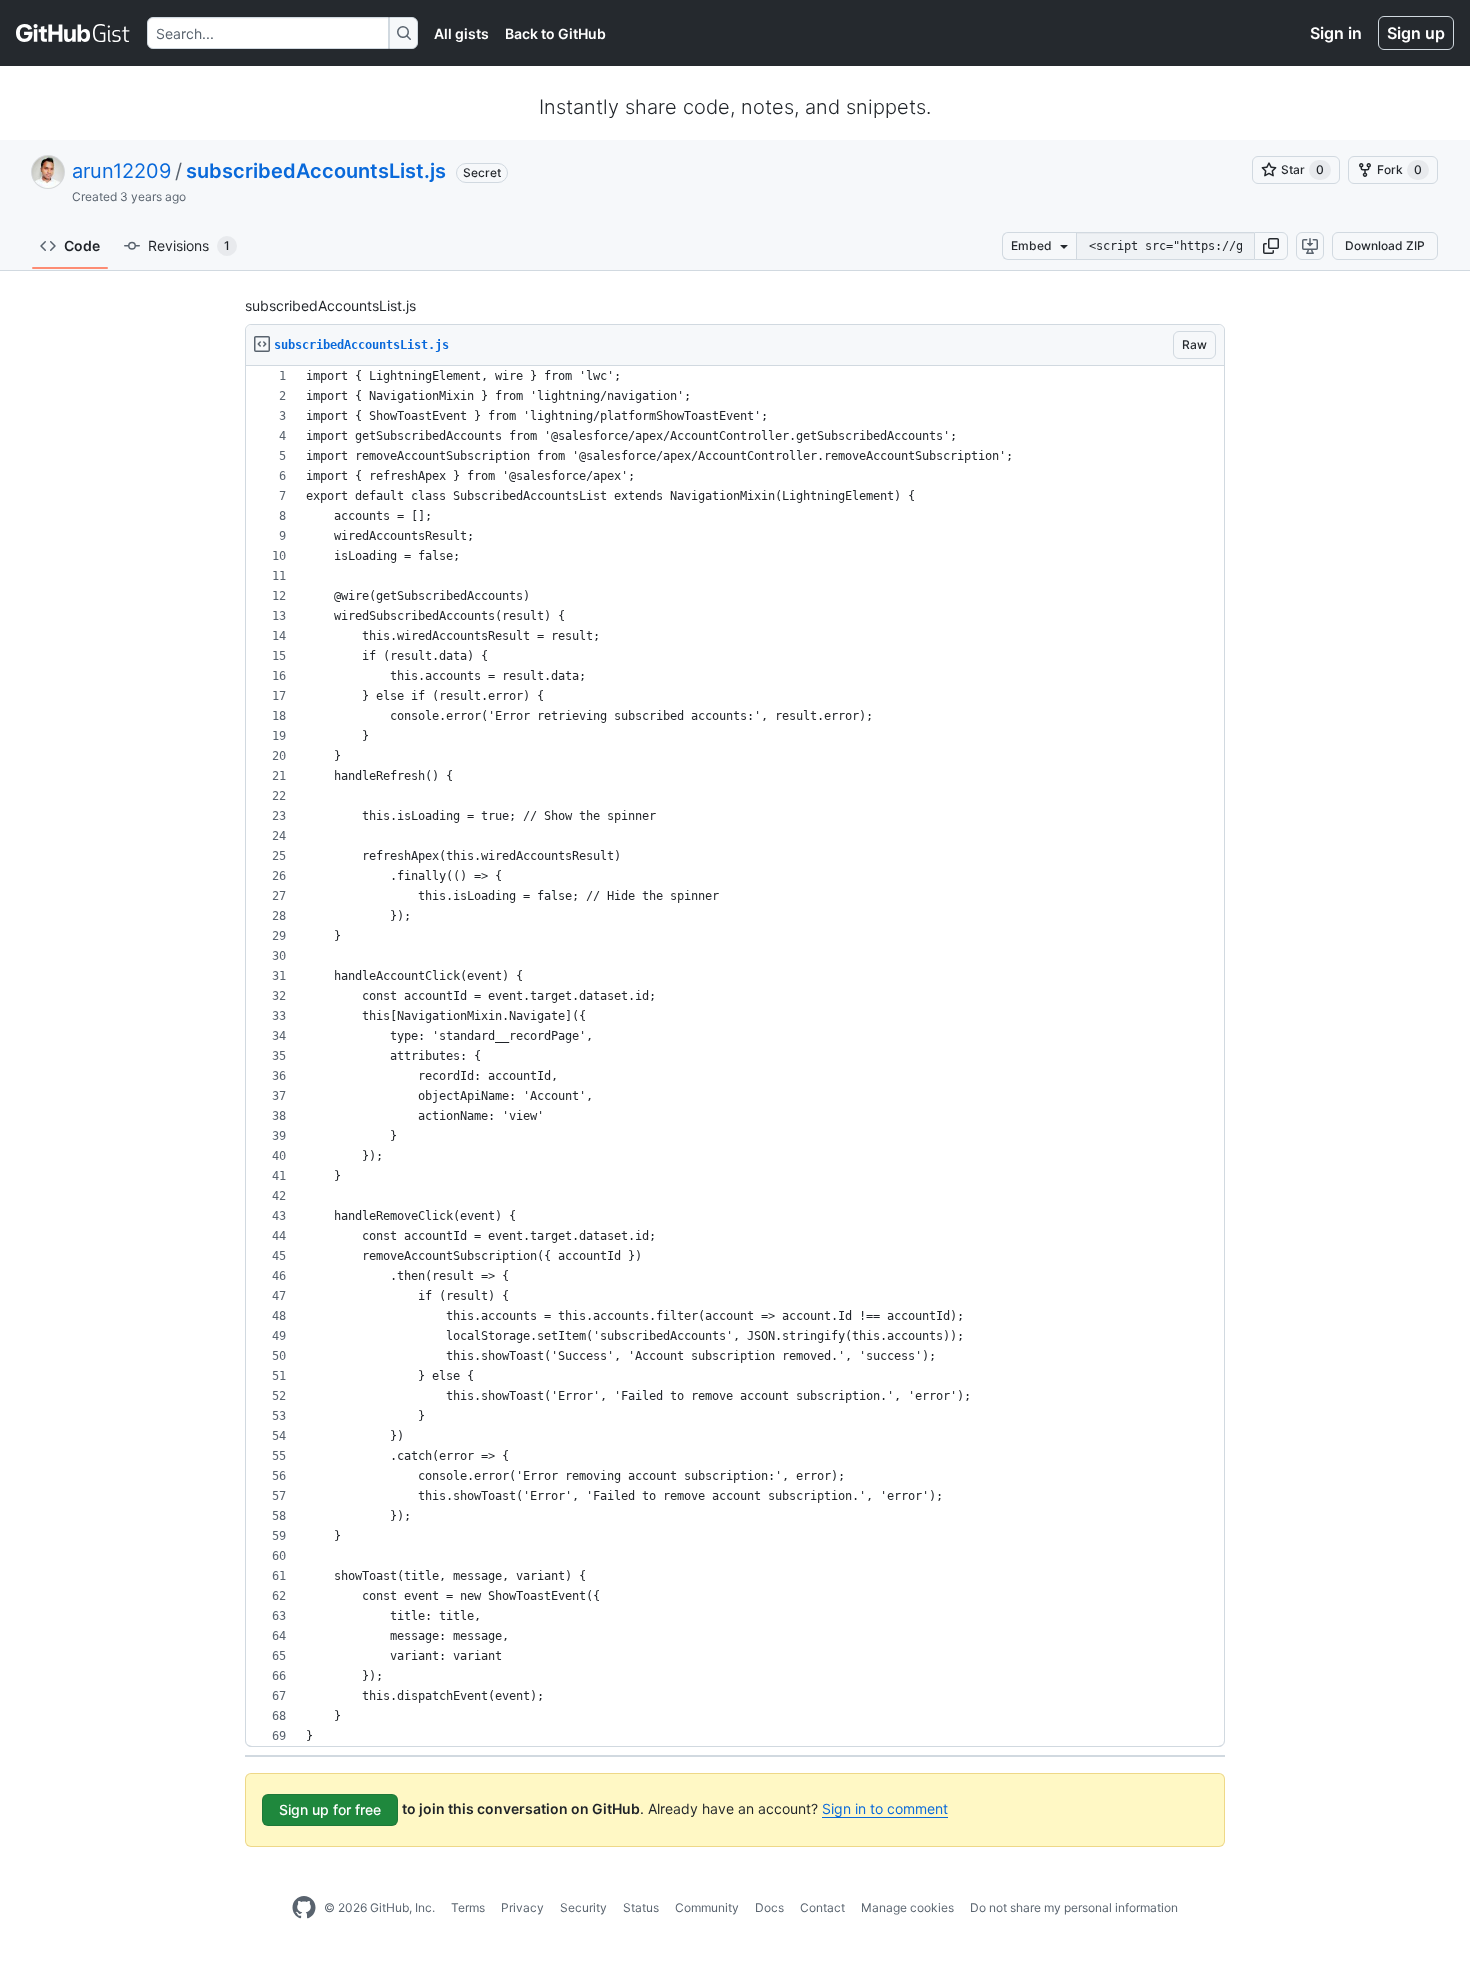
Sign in (1336, 33)
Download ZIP (1385, 245)
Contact (822, 1907)
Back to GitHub (555, 33)
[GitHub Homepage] (304, 1908)
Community (707, 1907)
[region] (735, 1056)
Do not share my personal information (1074, 1907)
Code (82, 245)
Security (583, 1907)
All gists (461, 33)
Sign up (1416, 33)
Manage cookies (907, 1907)
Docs (769, 1907)
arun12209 (121, 171)
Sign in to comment (885, 1808)
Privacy (522, 1907)
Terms (468, 1907)
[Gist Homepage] (73, 33)
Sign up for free (330, 1809)
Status (641, 1907)
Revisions (189, 245)
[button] (1271, 246)
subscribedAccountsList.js (316, 171)
